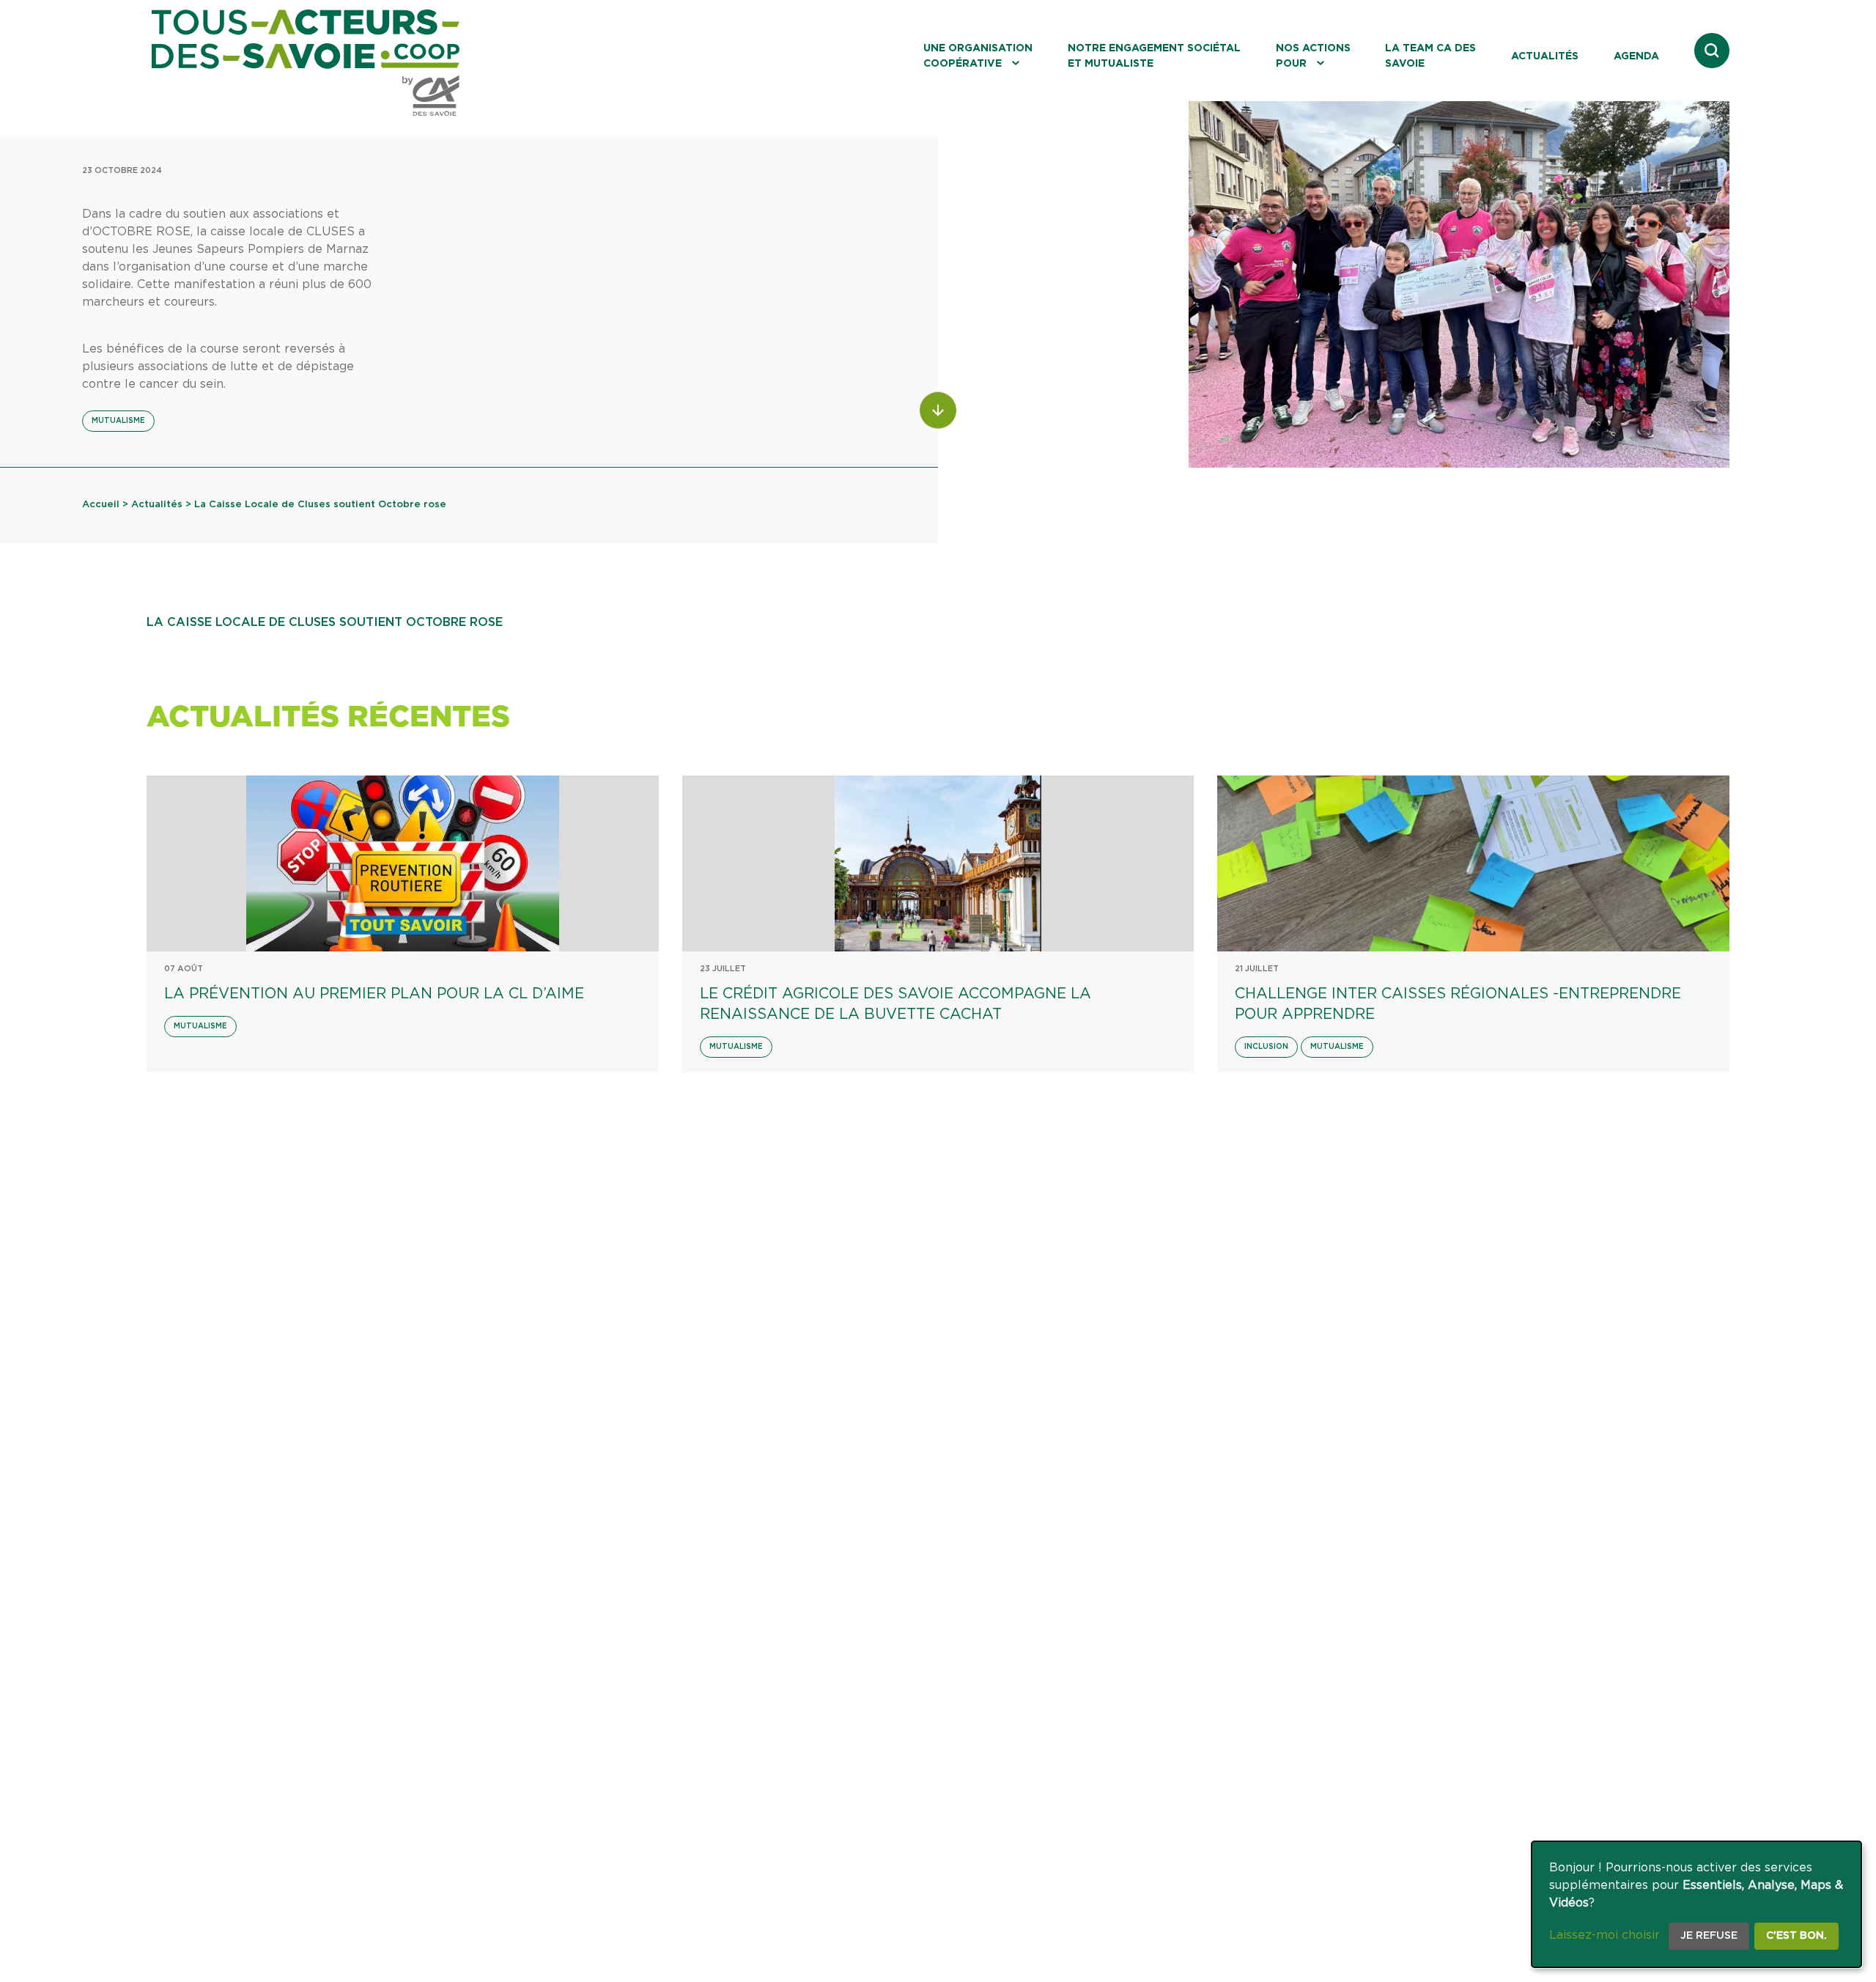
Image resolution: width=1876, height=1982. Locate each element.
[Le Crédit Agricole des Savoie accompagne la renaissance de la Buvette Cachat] (938, 863)
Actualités (1545, 56)
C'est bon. (1796, 1936)
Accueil (101, 505)
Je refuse (1709, 1936)
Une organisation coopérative (978, 56)
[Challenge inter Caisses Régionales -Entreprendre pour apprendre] (1473, 863)
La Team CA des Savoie (1430, 56)
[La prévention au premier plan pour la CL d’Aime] (403, 863)
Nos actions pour (1313, 56)
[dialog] (1696, 1904)
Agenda (1636, 56)
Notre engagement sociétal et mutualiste (1154, 56)
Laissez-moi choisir (1604, 1935)
